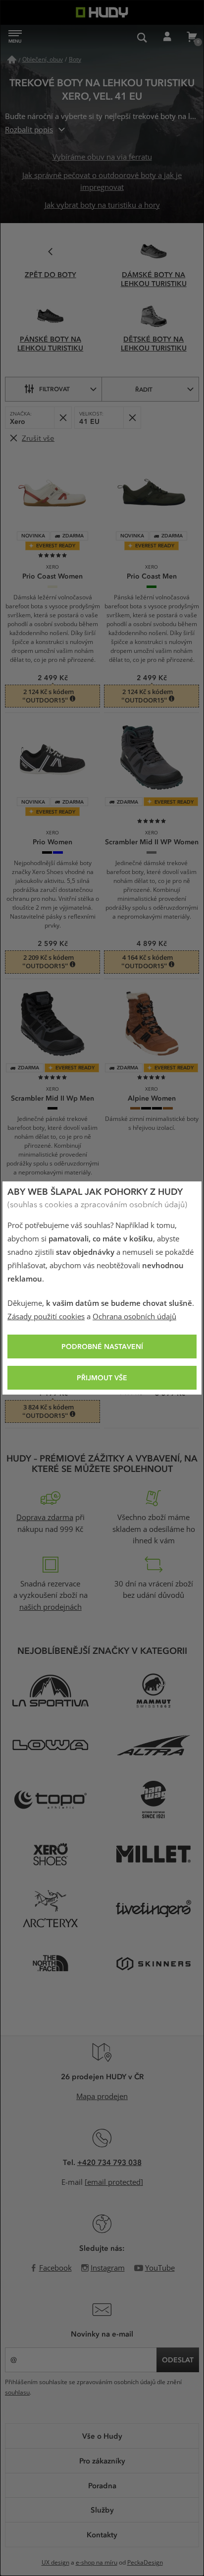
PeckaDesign (145, 2563)
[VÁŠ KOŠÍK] (192, 37)
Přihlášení (167, 37)
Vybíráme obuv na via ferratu (102, 157)
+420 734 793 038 (109, 2162)
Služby (102, 2510)
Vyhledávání (142, 37)
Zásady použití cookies (46, 1317)
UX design (55, 2563)
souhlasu (17, 2393)
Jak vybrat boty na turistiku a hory (102, 205)
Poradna (102, 2485)
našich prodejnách (51, 1607)
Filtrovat (54, 389)
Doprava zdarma (45, 1518)
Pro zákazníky (102, 2460)
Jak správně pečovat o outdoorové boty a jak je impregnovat (102, 181)
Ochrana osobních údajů (134, 1317)
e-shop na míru (97, 2563)
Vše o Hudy (102, 2436)
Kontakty (102, 2534)
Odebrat (63, 418)
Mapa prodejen (102, 2097)
